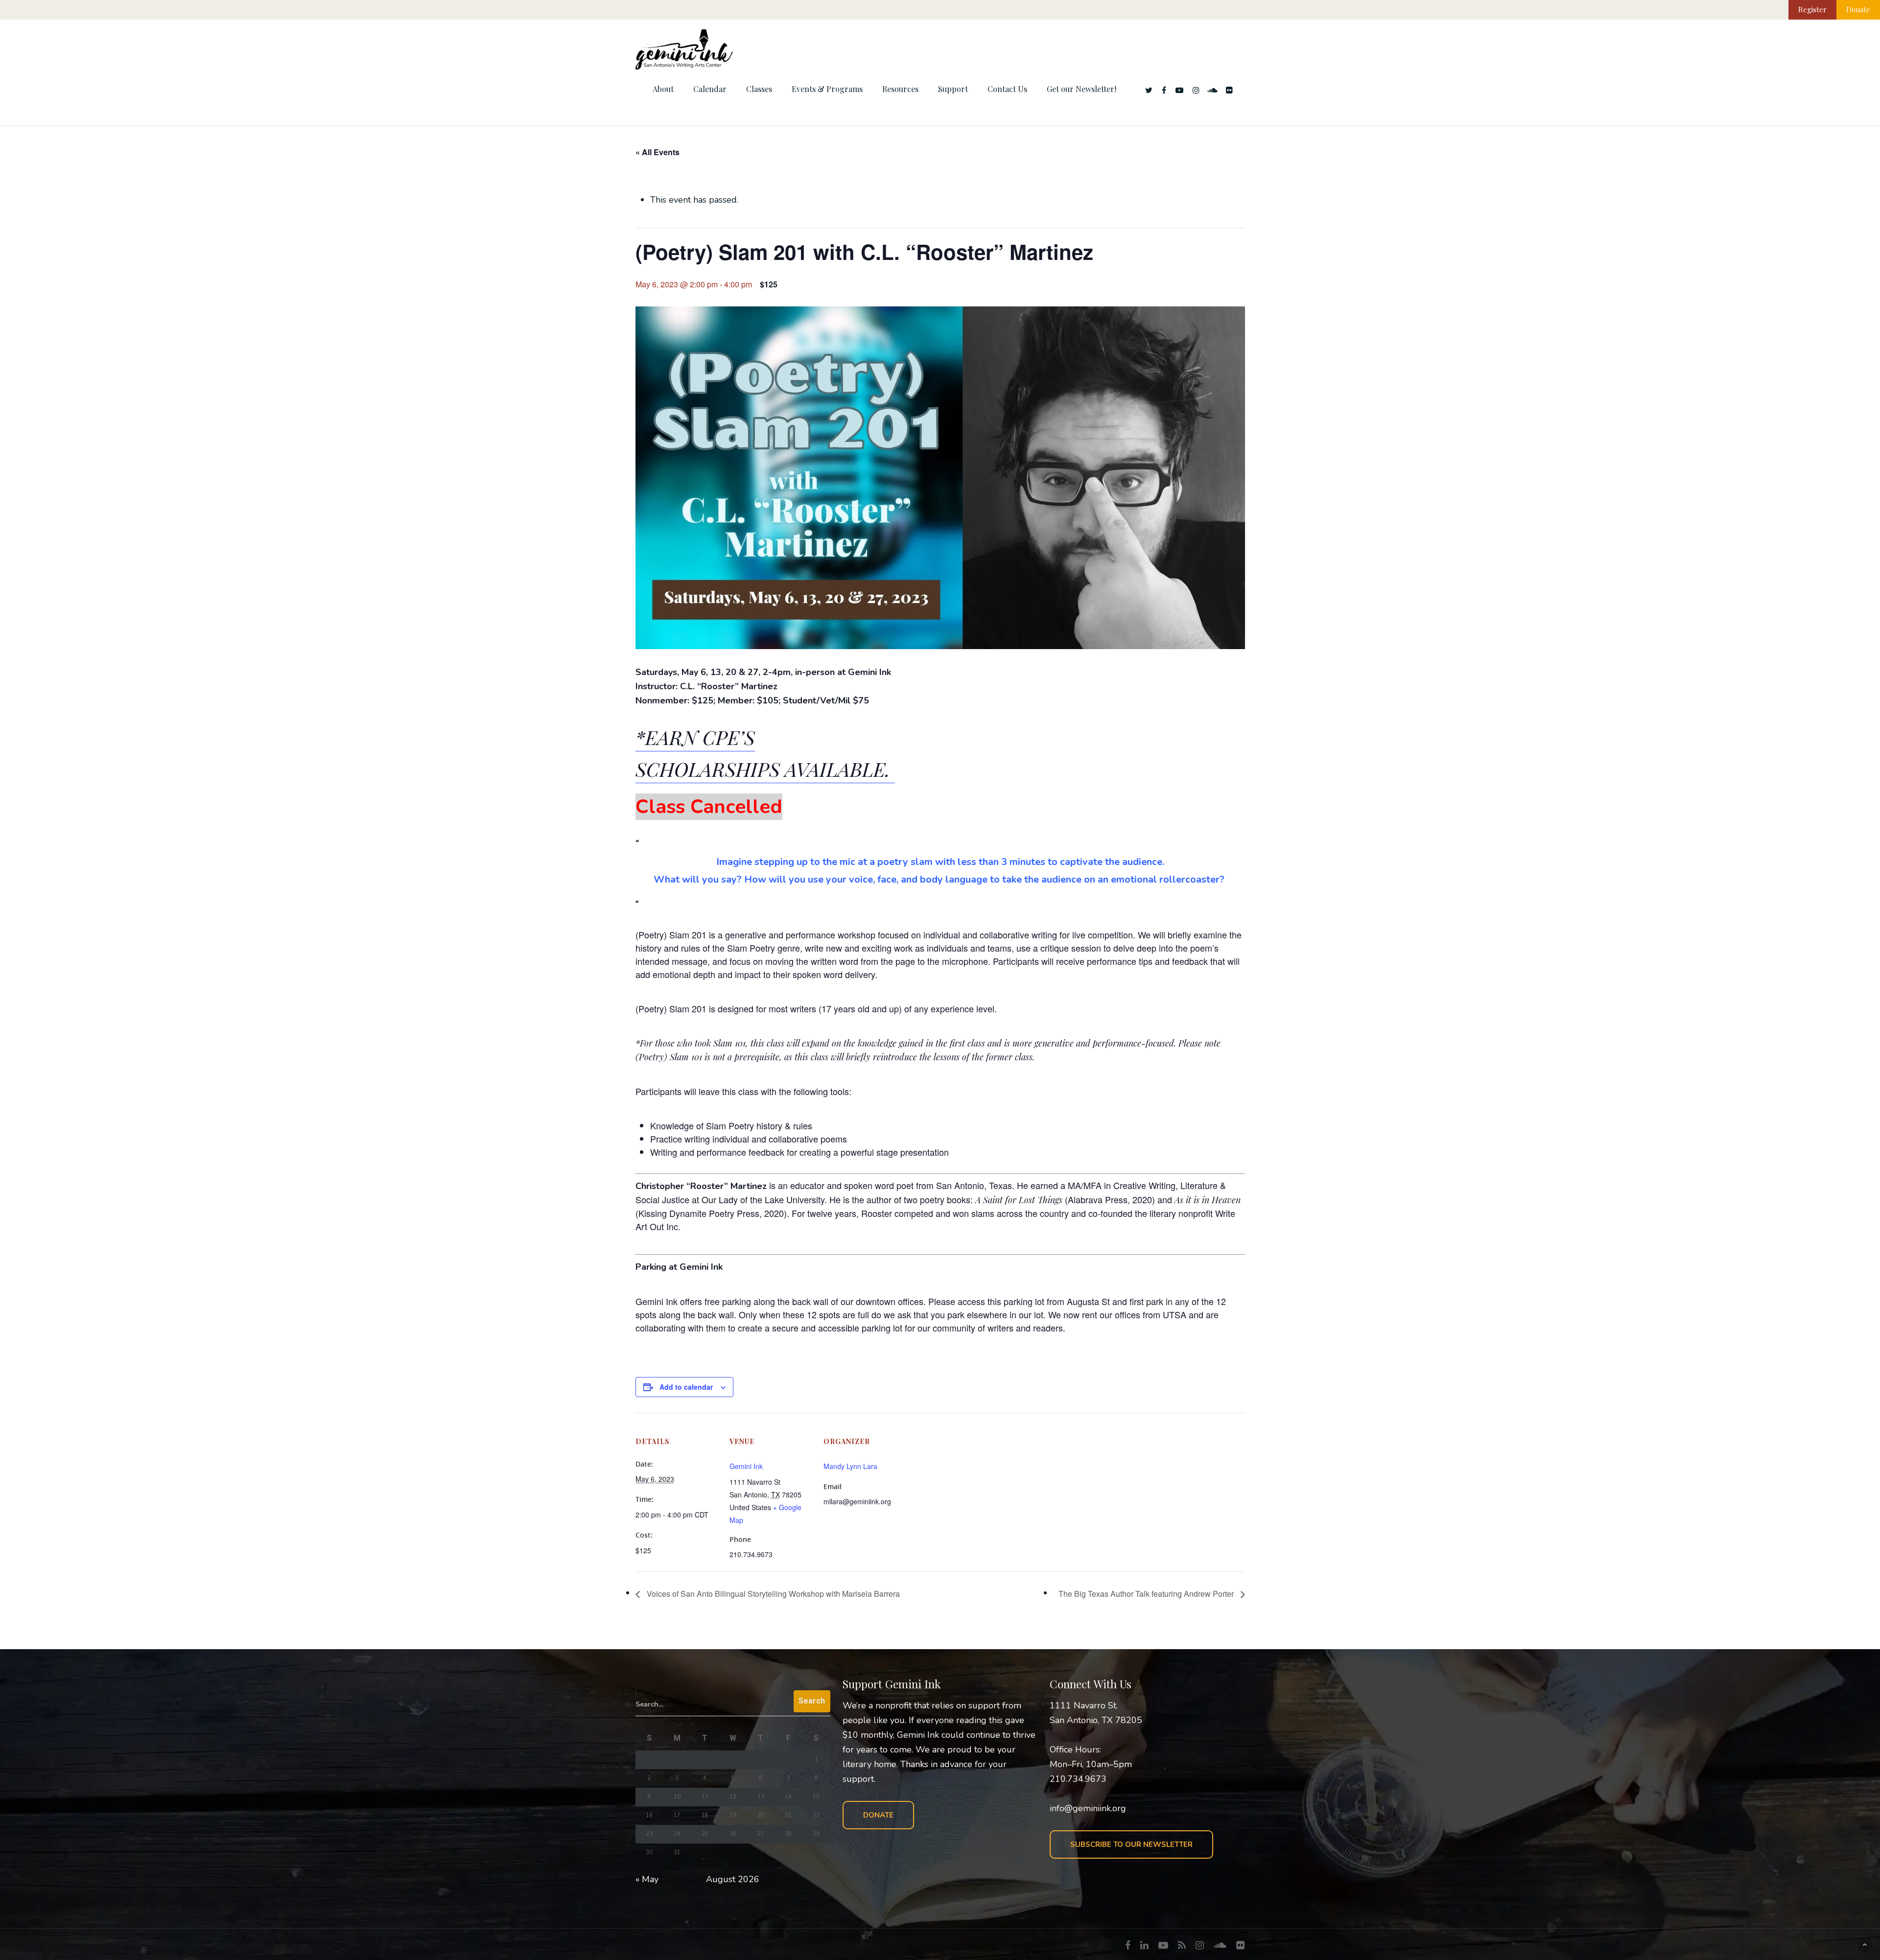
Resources (900, 89)
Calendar (710, 89)
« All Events (658, 152)
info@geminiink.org (1088, 1808)
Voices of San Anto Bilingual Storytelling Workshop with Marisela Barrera (772, 1594)
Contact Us (1007, 89)
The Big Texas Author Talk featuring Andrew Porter (1147, 1594)
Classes (759, 89)
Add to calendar (686, 1387)
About (663, 89)
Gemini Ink (746, 1466)
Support (953, 89)
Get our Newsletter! (1081, 89)
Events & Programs (827, 89)
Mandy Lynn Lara (850, 1466)
